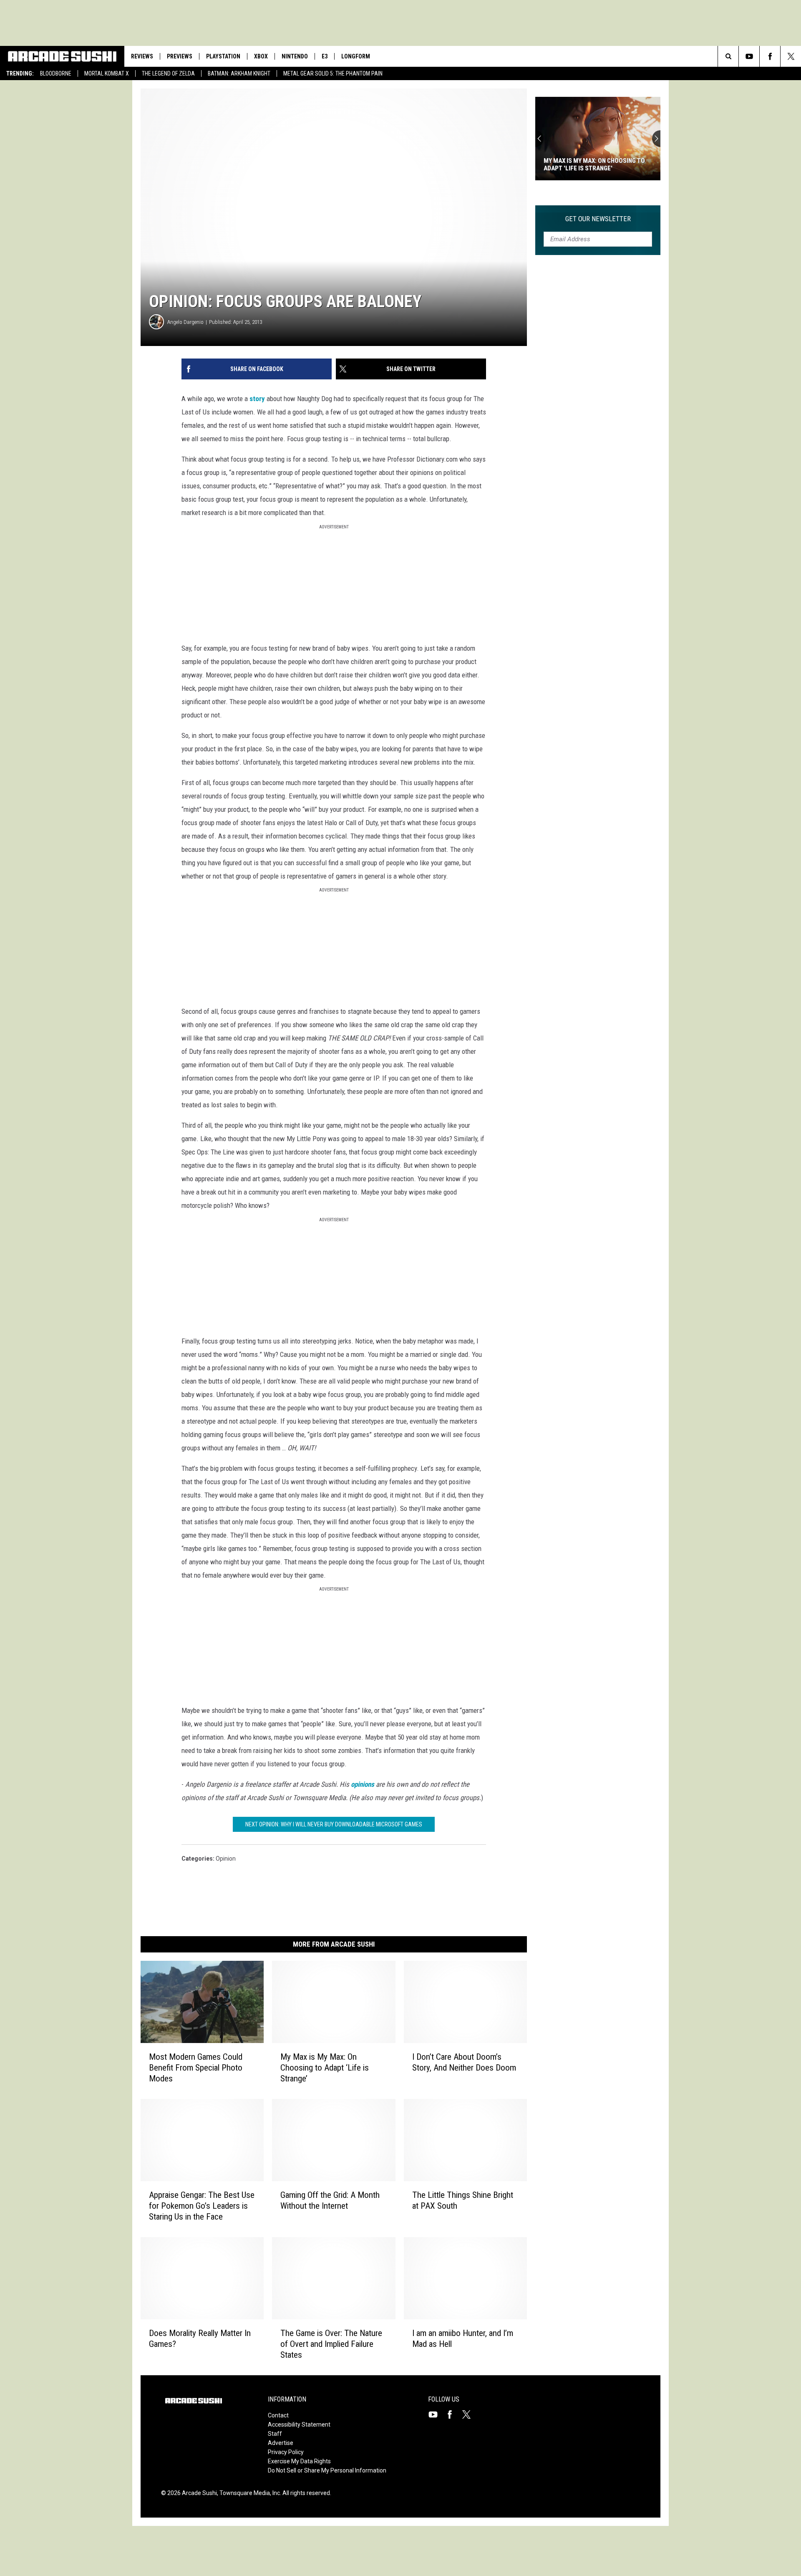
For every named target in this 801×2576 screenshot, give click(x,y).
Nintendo (295, 56)
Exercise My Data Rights (299, 2461)
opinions (363, 1784)
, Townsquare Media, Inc (248, 2493)
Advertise (281, 2443)
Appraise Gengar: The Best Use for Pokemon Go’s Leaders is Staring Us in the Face (202, 2206)
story (257, 399)
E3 (325, 56)
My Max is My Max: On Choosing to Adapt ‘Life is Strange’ (325, 2068)
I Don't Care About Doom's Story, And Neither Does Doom (594, 164)
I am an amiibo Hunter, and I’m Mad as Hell (463, 2339)
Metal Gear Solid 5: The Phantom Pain (333, 73)
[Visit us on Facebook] (453, 2414)
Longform (356, 56)
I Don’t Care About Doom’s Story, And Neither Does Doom (464, 2062)
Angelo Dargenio (185, 322)
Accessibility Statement (299, 2424)
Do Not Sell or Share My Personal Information (327, 2470)
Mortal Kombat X (107, 73)
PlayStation (223, 56)
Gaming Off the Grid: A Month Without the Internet (330, 2200)
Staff (275, 2434)
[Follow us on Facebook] (770, 56)
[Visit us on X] (470, 2414)
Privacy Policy (286, 2452)
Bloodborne (56, 73)
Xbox (261, 56)
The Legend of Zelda (168, 73)
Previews (180, 56)
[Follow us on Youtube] (749, 56)
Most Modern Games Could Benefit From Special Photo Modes (196, 2068)
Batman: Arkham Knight (239, 73)
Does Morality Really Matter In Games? (200, 2339)
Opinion (226, 1859)
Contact (278, 2415)
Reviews (142, 56)
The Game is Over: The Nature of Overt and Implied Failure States (331, 2344)
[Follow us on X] (791, 56)
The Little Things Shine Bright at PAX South (463, 2200)
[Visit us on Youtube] (436, 2414)
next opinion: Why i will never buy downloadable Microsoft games (334, 1824)
